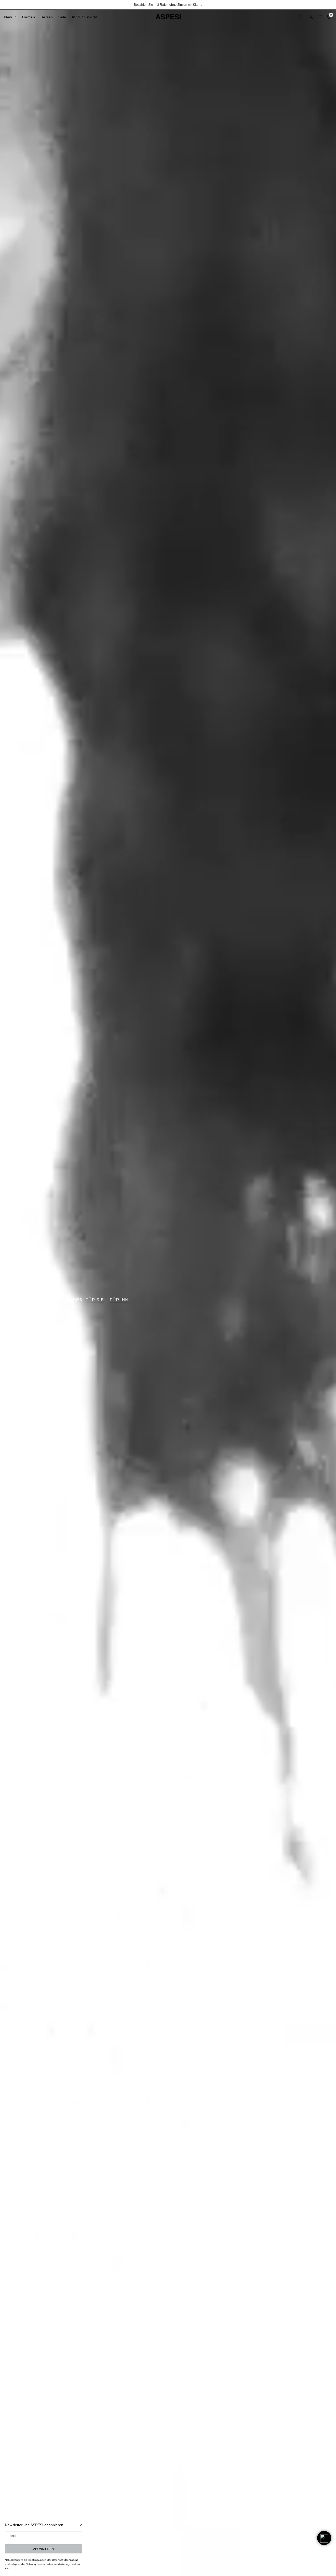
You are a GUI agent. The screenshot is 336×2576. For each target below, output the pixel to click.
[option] (168, 5)
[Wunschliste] (320, 17)
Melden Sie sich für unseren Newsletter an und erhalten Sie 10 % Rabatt (168, 5)
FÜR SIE (95, 1300)
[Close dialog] (81, 2525)
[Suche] (302, 17)
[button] (324, 2538)
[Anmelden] (311, 17)
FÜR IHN (119, 1300)
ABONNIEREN (44, 2549)
